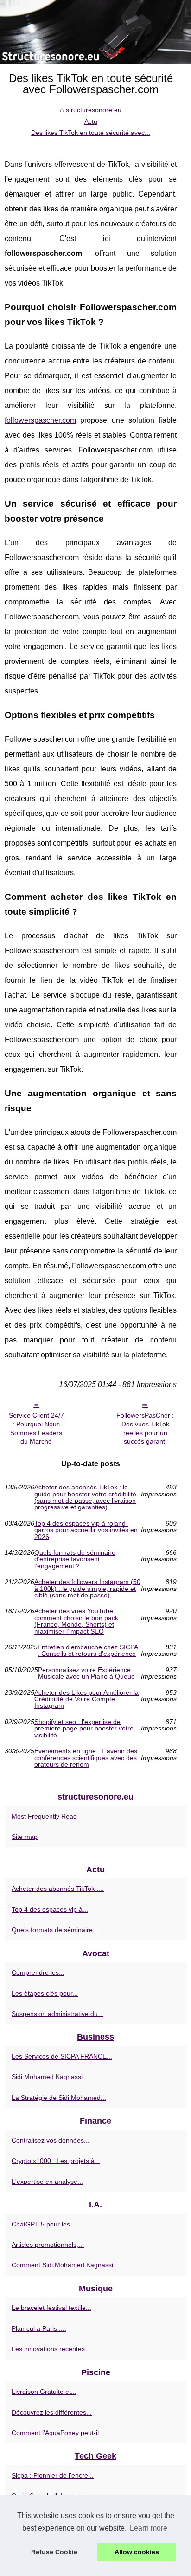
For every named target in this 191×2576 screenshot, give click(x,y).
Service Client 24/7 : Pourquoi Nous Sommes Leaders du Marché (36, 1428)
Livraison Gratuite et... (44, 2392)
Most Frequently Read (44, 1816)
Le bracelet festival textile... (51, 2308)
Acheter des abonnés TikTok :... (58, 1889)
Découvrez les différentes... (52, 2412)
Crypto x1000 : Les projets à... (56, 2161)
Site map (25, 1837)
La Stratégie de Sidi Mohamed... (59, 2098)
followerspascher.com (40, 420)
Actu (91, 121)
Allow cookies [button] (137, 2552)
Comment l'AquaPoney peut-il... (58, 2433)
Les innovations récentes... (51, 2349)
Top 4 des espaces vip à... (50, 1909)
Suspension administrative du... (57, 2014)
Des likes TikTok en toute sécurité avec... (91, 133)
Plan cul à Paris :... (39, 2328)
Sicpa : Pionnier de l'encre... (53, 2475)
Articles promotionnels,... (48, 2245)
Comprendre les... (38, 1972)
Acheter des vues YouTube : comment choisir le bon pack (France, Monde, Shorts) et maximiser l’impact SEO (76, 1621)
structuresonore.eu (94, 110)
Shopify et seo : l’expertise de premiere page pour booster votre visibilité (84, 1728)
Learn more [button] (149, 2528)
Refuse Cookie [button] (54, 2552)
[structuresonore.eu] (95, 32)
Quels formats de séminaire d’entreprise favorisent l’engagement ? (75, 1559)
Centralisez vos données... (51, 2140)
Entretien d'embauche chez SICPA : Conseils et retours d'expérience (88, 1651)
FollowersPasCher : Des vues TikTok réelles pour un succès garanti (145, 1428)
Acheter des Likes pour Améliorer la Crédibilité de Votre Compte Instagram (86, 1699)
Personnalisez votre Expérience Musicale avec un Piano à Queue (86, 1673)
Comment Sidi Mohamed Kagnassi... (65, 2265)
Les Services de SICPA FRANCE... (62, 2056)
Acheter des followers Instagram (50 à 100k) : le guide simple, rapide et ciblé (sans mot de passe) (87, 1588)
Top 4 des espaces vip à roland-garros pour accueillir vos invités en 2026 (86, 1530)
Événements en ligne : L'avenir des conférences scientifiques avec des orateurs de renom (86, 1758)
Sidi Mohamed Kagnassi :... (52, 2077)
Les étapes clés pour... (45, 1993)
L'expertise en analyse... (47, 2182)
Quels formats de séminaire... (55, 1930)
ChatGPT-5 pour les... (44, 2224)
